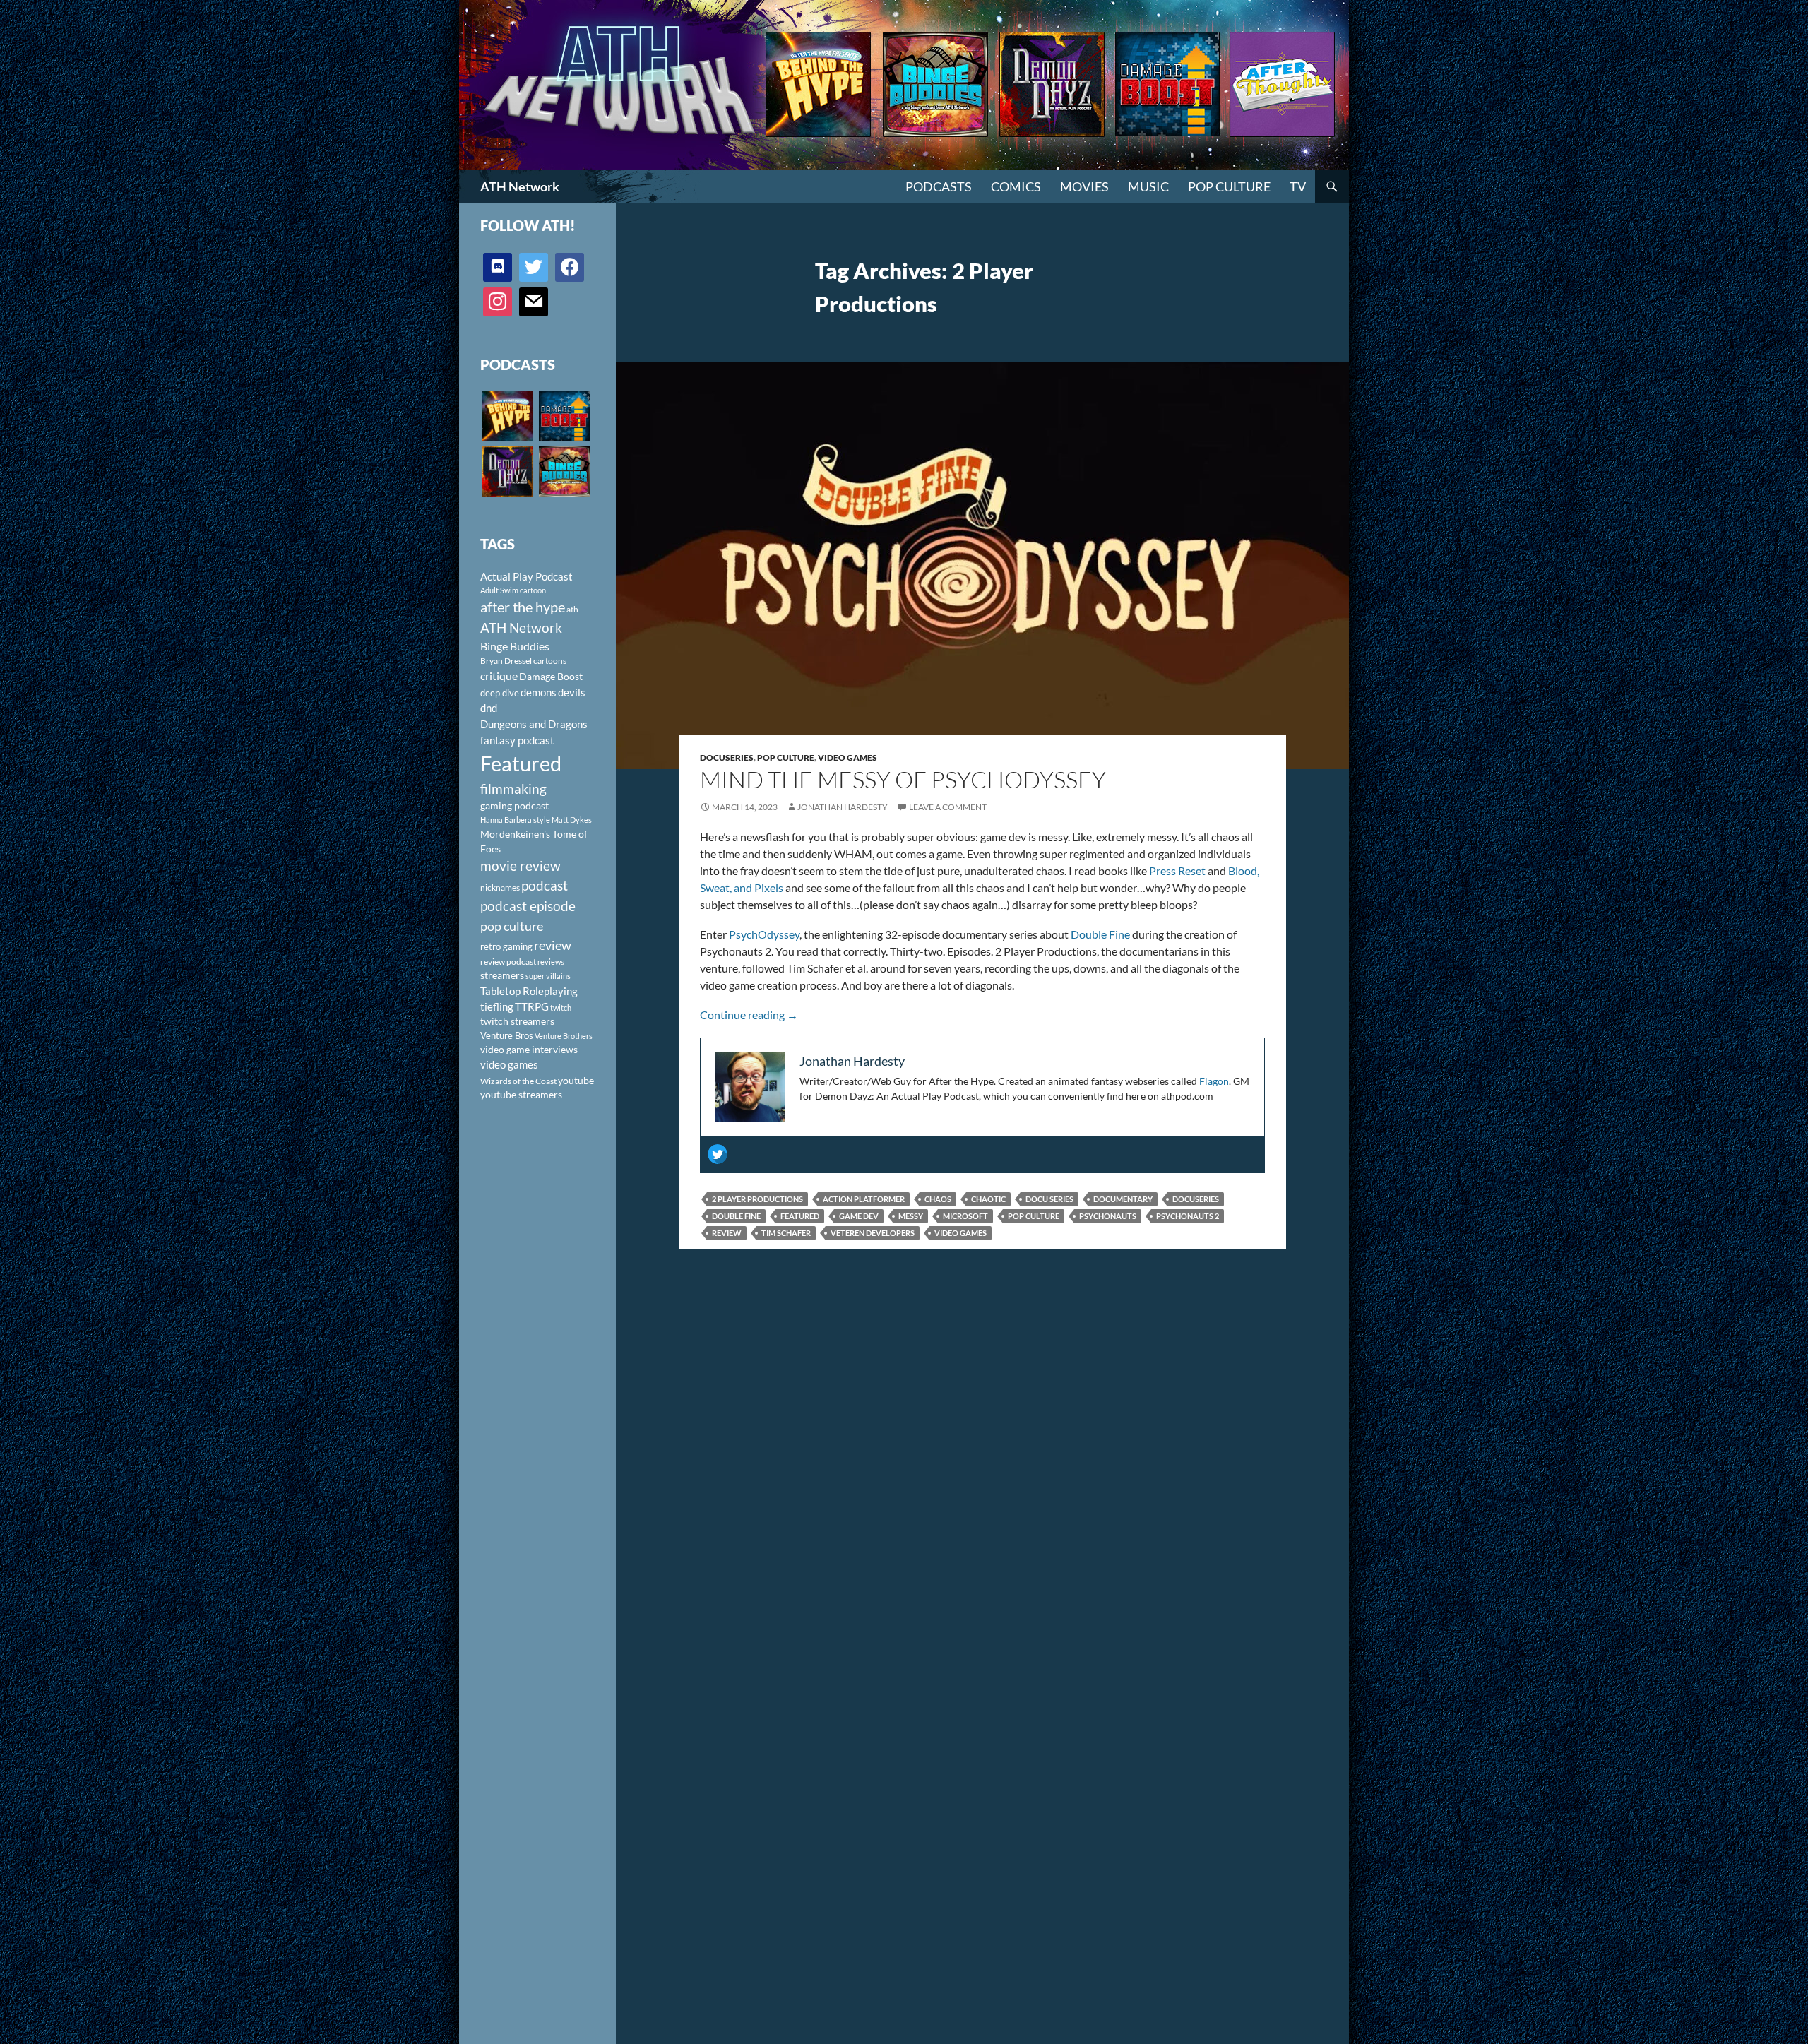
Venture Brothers (564, 1036)
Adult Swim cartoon (513, 590)
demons (539, 692)
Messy (911, 1216)
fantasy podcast (517, 740)
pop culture (1034, 1216)
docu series (1049, 1199)
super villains (548, 976)
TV (1298, 186)
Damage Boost (551, 676)
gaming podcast (515, 806)
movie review (521, 866)
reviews (551, 962)
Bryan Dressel (506, 661)
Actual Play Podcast (527, 576)
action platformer (864, 1199)
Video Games (847, 757)
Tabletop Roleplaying (529, 991)
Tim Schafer (786, 1233)
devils (572, 692)
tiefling (497, 1006)
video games (961, 1233)
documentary (1123, 1199)
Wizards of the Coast (518, 1081)
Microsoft (965, 1216)
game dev (859, 1216)
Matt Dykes (572, 820)
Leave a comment (948, 807)
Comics (1016, 186)
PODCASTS (939, 186)
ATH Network (520, 186)
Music (1148, 186)
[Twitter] (718, 1154)
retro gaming (506, 946)
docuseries (1196, 1199)
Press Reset (1177, 871)
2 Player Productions (757, 1199)
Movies (1084, 186)
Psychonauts (1108, 1216)
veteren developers (873, 1233)
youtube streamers (521, 1094)
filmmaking (513, 789)
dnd (489, 708)
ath (572, 609)
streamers (502, 975)
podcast (545, 885)
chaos (938, 1199)
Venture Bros (507, 1035)
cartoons (550, 661)
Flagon (1214, 1081)
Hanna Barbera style (515, 820)
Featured (800, 1216)
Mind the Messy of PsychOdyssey (903, 779)
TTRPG (532, 1006)
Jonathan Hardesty (843, 807)
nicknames (500, 887)
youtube (576, 1080)
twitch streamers (517, 1021)
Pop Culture (1229, 186)
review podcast (508, 962)
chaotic (988, 1199)
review (727, 1233)
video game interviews (529, 1049)
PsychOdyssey (764, 934)
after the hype (523, 607)
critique (499, 676)
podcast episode (528, 906)
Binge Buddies (515, 646)
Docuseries (727, 757)
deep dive (500, 693)
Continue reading (749, 1015)
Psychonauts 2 (1188, 1216)
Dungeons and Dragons (534, 724)
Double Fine (1100, 934)
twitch (561, 1008)
